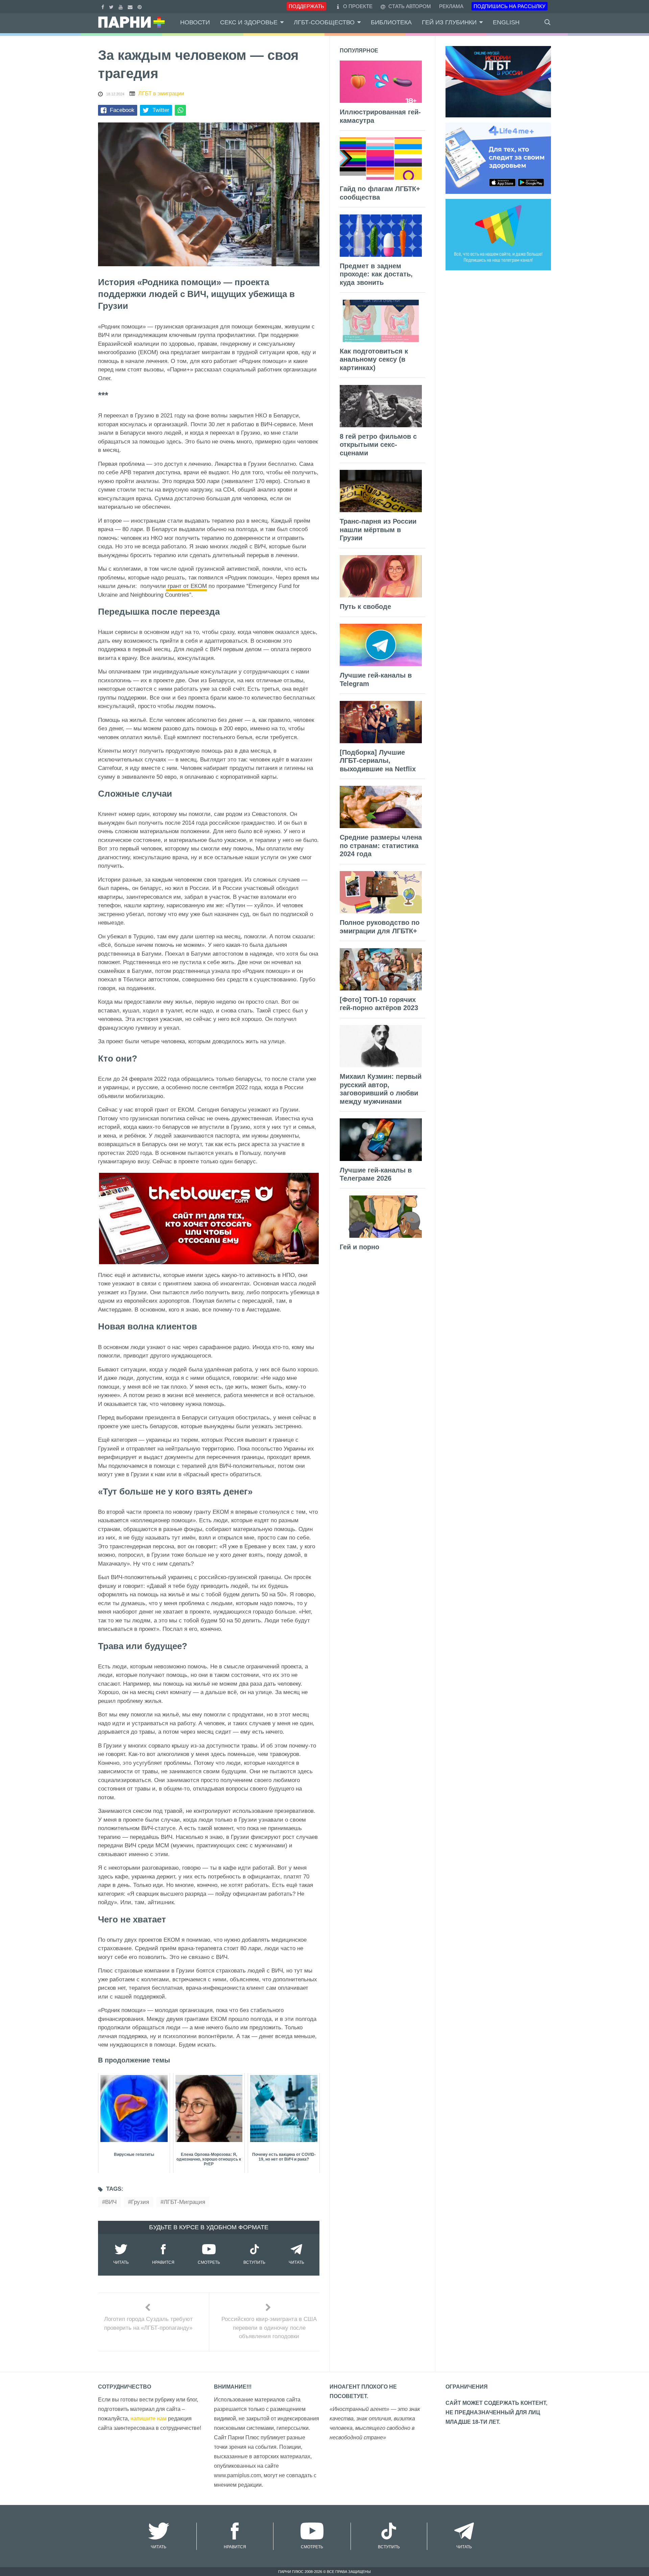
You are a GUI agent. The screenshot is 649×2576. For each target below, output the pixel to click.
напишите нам (149, 2419)
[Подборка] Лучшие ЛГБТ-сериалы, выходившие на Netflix (378, 761)
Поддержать (306, 6)
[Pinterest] (140, 6)
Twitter (161, 110)
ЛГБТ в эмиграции (161, 94)
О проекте (358, 6)
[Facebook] (104, 6)
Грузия (140, 2202)
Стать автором (409, 6)
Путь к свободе (365, 607)
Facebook (122, 110)
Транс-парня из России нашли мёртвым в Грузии (378, 530)
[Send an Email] (131, 6)
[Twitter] (112, 6)
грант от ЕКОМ (186, 586)
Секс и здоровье (249, 22)
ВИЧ (111, 2202)
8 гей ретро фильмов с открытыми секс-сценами (378, 445)
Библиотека (391, 22)
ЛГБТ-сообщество (324, 22)
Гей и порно (359, 1247)
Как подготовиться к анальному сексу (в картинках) (374, 359)
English (506, 22)
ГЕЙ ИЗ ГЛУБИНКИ (449, 22)
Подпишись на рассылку (510, 6)
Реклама (451, 6)
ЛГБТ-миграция (184, 2202)
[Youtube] (122, 6)
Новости (195, 22)
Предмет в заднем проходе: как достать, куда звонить (376, 274)
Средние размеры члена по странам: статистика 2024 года (381, 846)
